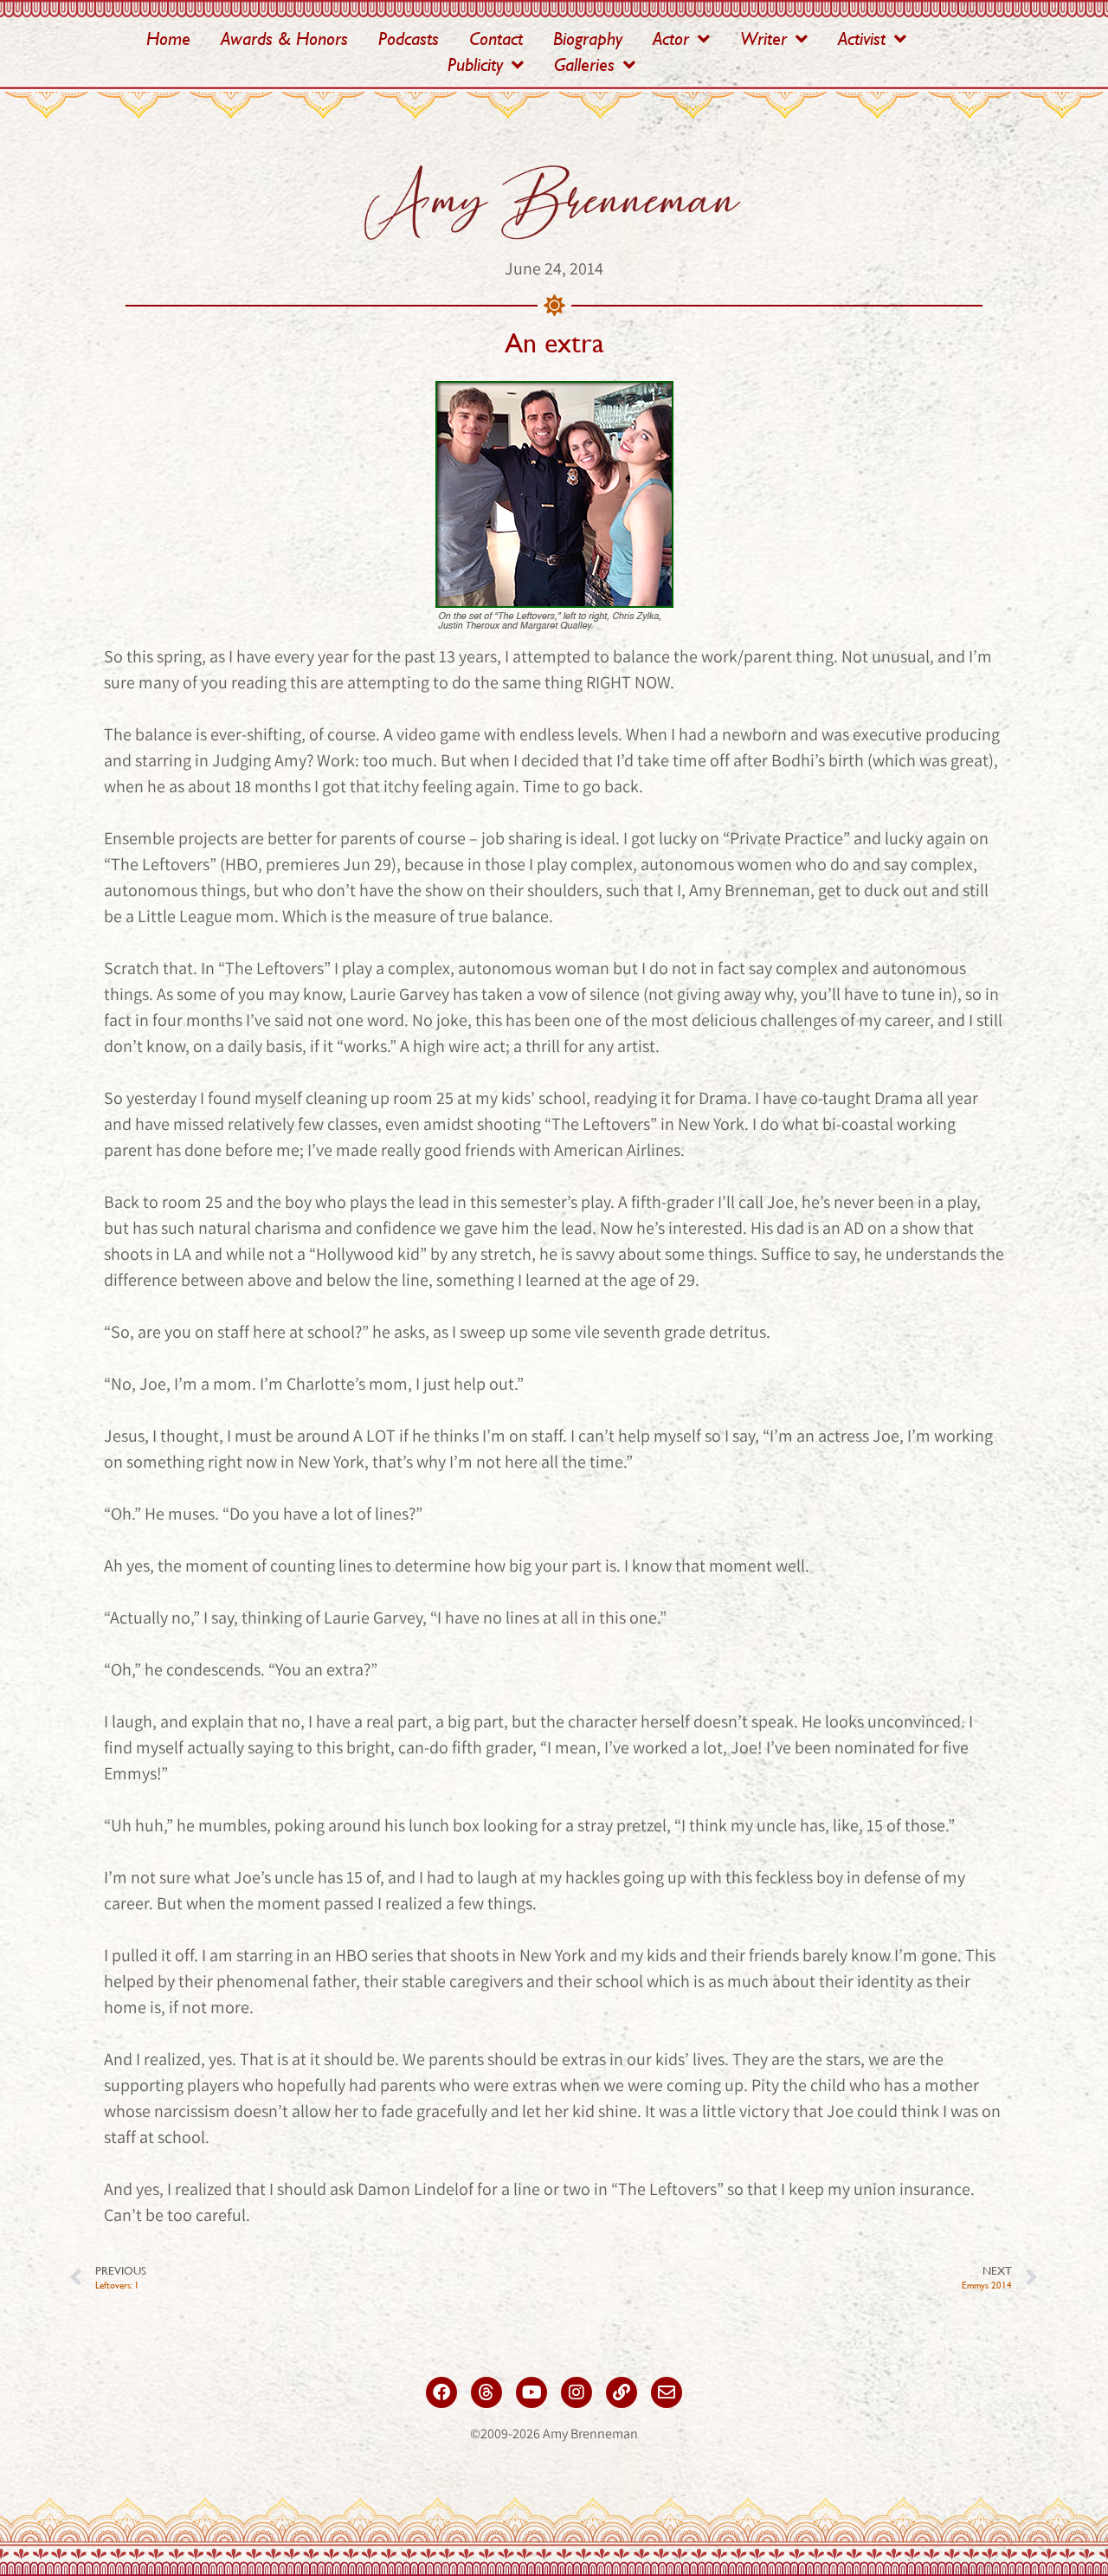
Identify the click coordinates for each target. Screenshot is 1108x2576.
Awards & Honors (284, 39)
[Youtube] (531, 2392)
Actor (671, 39)
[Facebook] (441, 2392)
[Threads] (486, 2392)
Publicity (475, 65)
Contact (496, 39)
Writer (763, 39)
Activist (862, 39)
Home (168, 39)
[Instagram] (577, 2392)
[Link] (622, 2392)
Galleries (584, 65)
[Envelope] (667, 2392)
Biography (588, 39)
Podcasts (409, 39)
